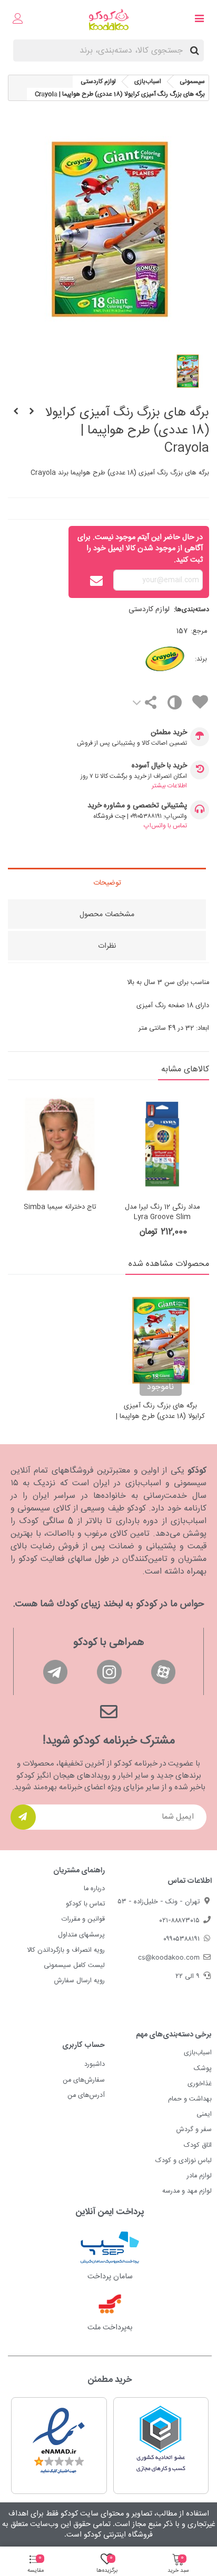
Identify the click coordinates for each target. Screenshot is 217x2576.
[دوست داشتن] (200, 704)
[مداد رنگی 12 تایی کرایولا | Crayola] (32, 412)
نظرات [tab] (107, 946)
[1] (23, 1817)
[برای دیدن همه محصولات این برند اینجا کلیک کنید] (146, 659)
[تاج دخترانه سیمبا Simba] (60, 1144)
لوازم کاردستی (149, 610)
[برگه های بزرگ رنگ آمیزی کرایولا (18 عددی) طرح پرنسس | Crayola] (16, 412)
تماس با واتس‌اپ (165, 826)
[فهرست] (199, 20)
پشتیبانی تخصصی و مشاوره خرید (137, 806)
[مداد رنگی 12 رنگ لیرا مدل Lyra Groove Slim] (162, 1144)
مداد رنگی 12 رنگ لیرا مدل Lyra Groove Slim (162, 1213)
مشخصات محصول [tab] (107, 915)
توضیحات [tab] (107, 883)
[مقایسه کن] (174, 705)
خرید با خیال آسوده (159, 766)
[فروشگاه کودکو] (109, 20)
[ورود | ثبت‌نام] (18, 20)
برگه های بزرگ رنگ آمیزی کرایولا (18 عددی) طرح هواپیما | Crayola (160, 1417)
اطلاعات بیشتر (169, 786)
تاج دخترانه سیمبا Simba (60, 1208)
